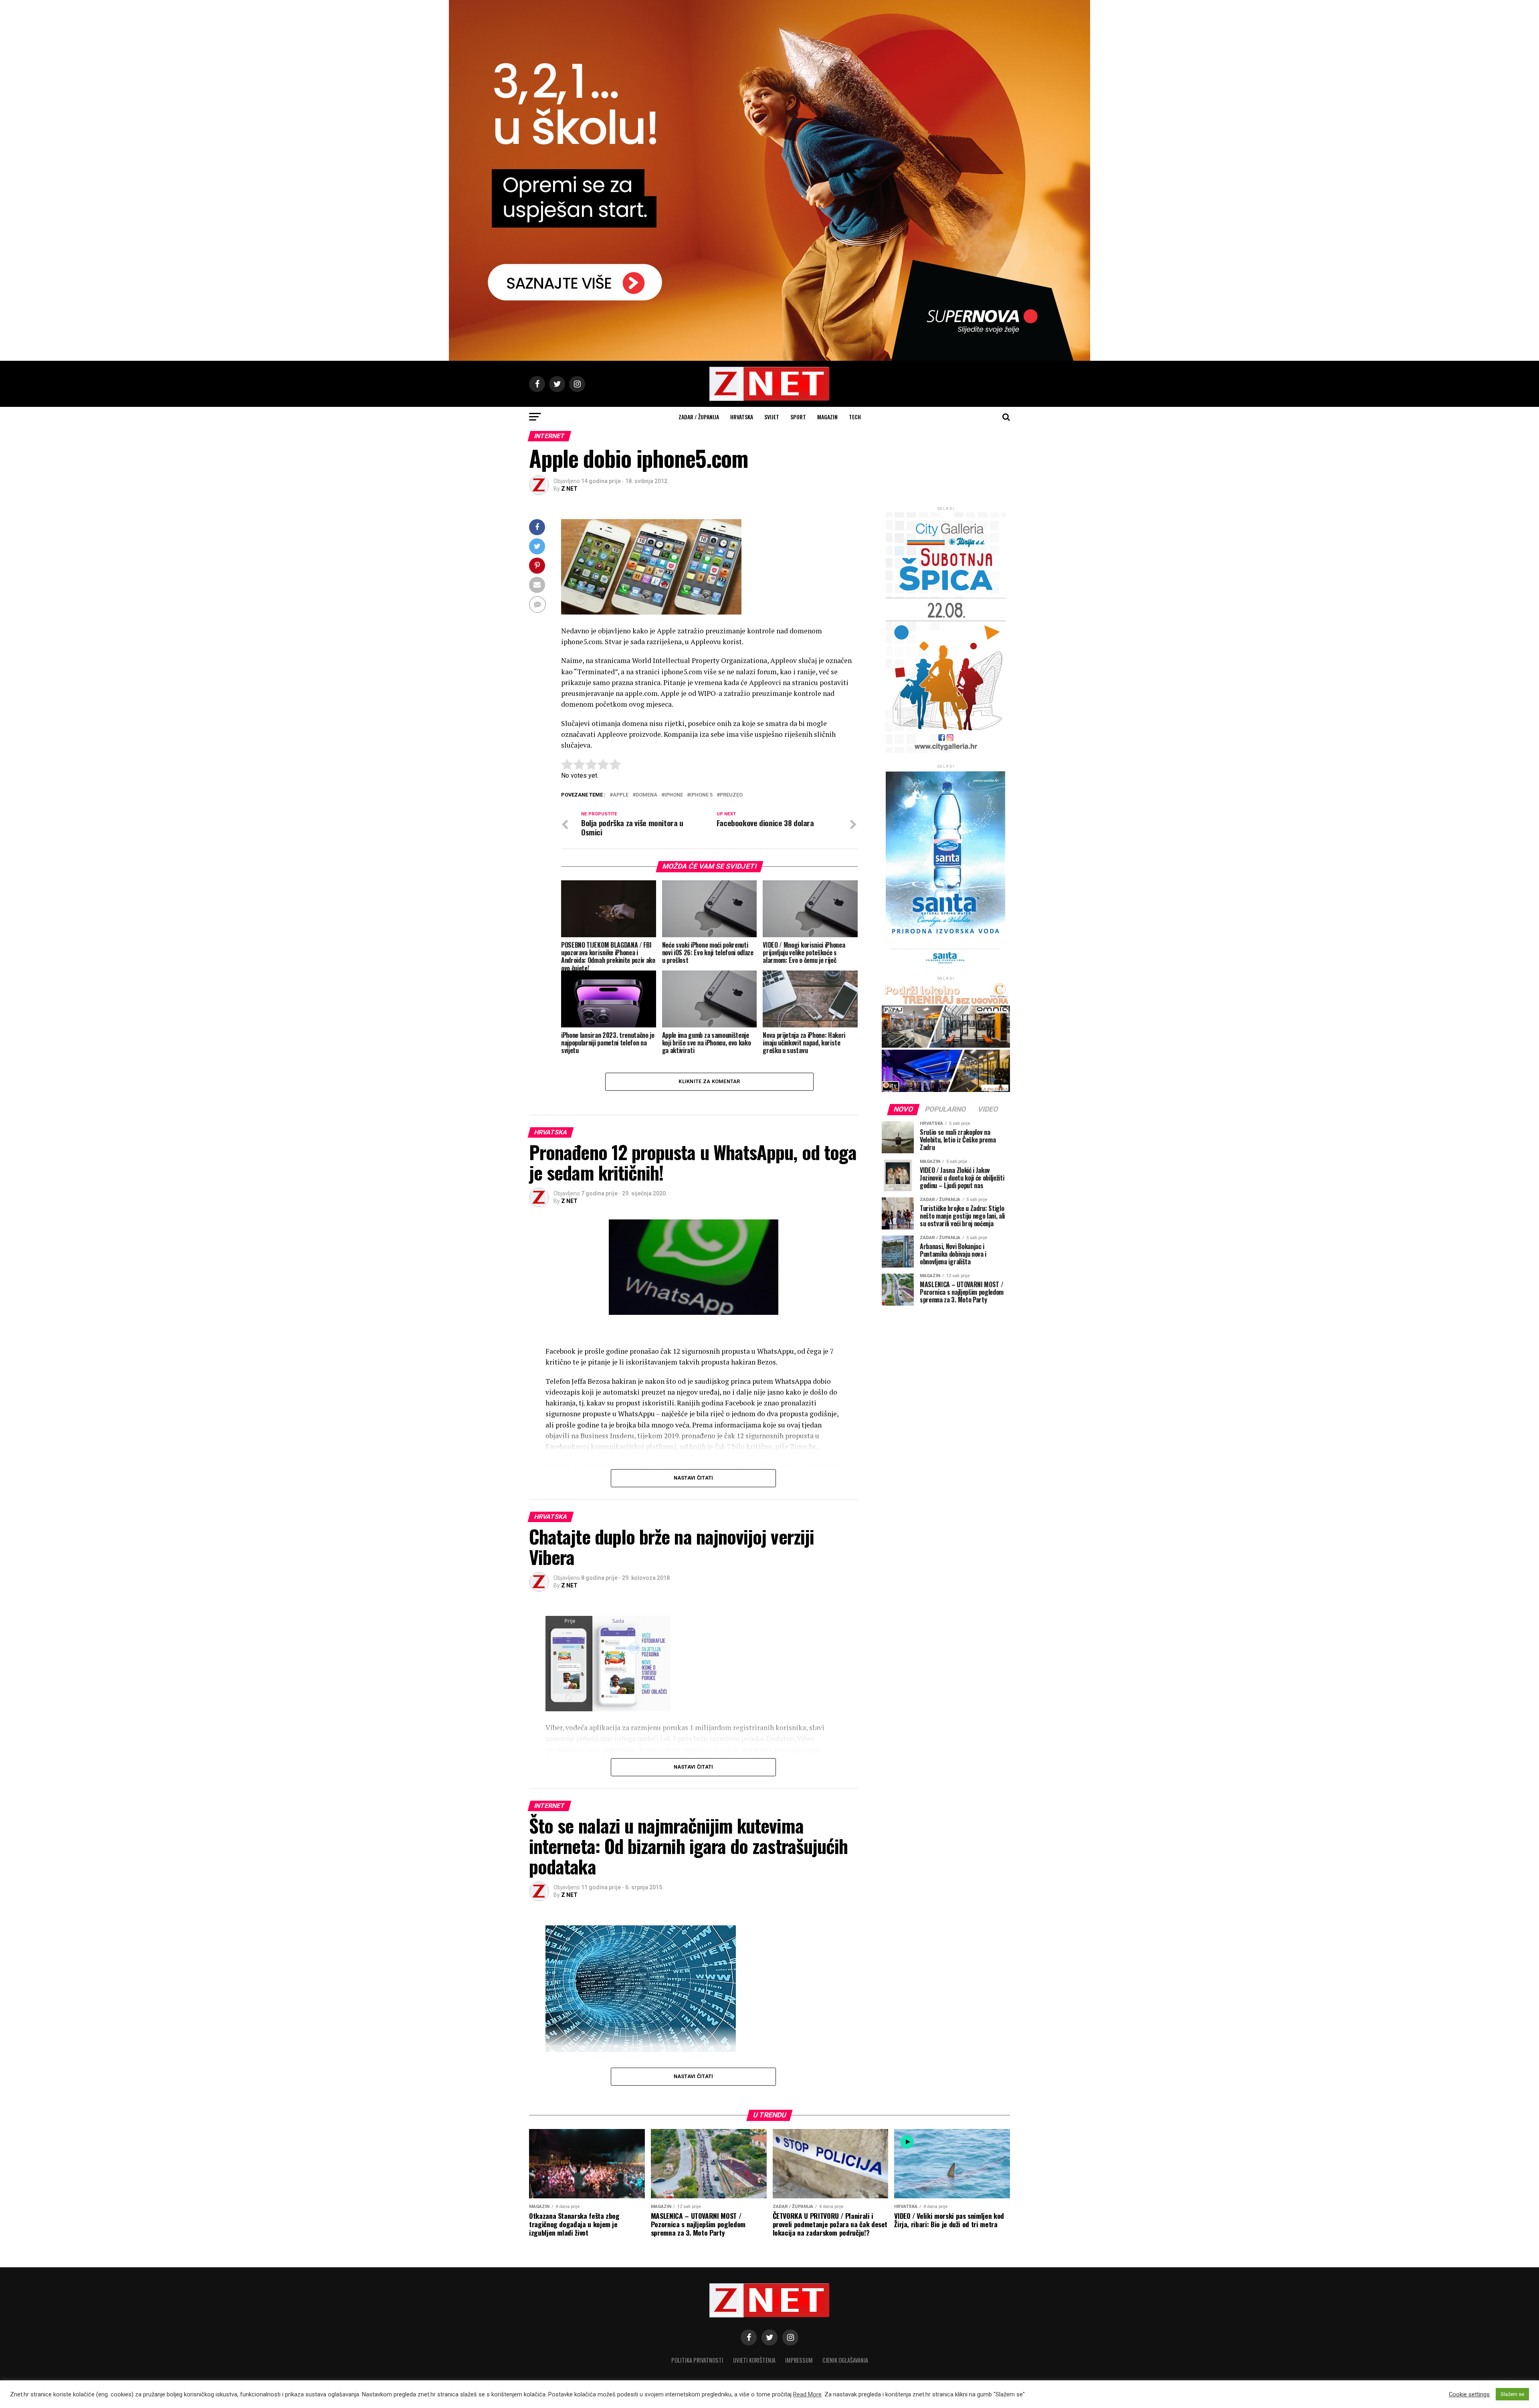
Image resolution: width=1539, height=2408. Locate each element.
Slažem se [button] (1512, 2394)
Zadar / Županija (699, 417)
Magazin (827, 417)
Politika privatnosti (697, 2360)
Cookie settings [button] (1469, 2394)
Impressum (799, 2360)
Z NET (569, 489)
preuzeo (731, 795)
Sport (798, 417)
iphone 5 (701, 795)
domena (646, 795)
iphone (674, 795)
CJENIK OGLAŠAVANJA (845, 2360)
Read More (807, 2394)
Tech (855, 417)
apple (621, 795)
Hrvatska (742, 417)
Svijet (772, 417)
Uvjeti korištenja (754, 2360)
